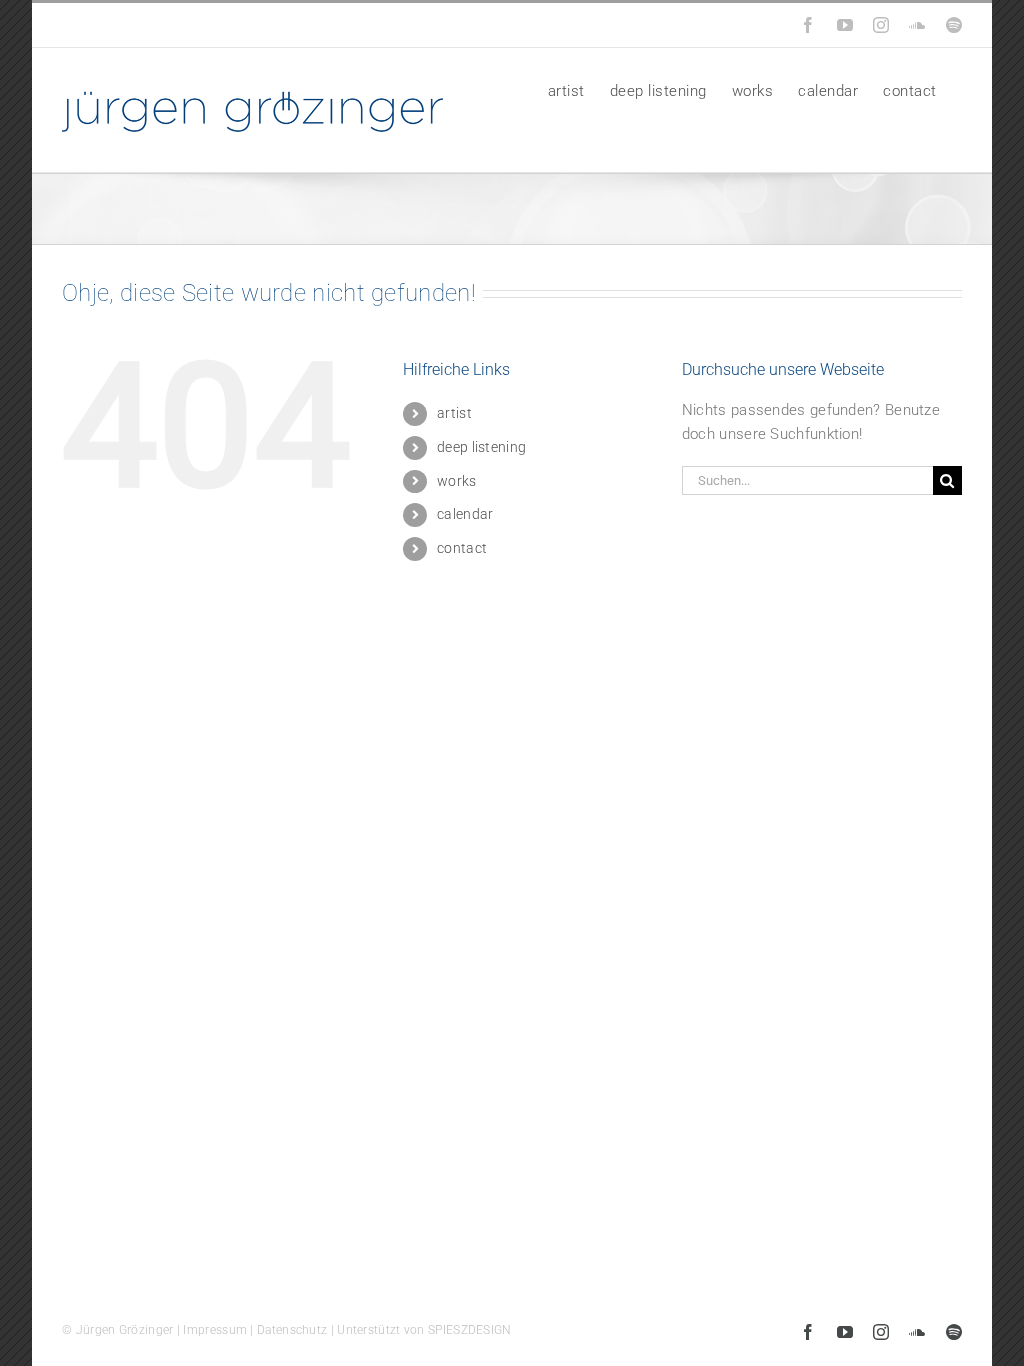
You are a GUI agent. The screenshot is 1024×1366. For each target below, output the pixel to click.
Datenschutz (292, 1330)
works (457, 481)
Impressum (215, 1330)
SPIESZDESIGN (470, 1330)
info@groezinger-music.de (199, 25)
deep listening (481, 447)
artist (454, 413)
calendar (465, 514)
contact (462, 548)
